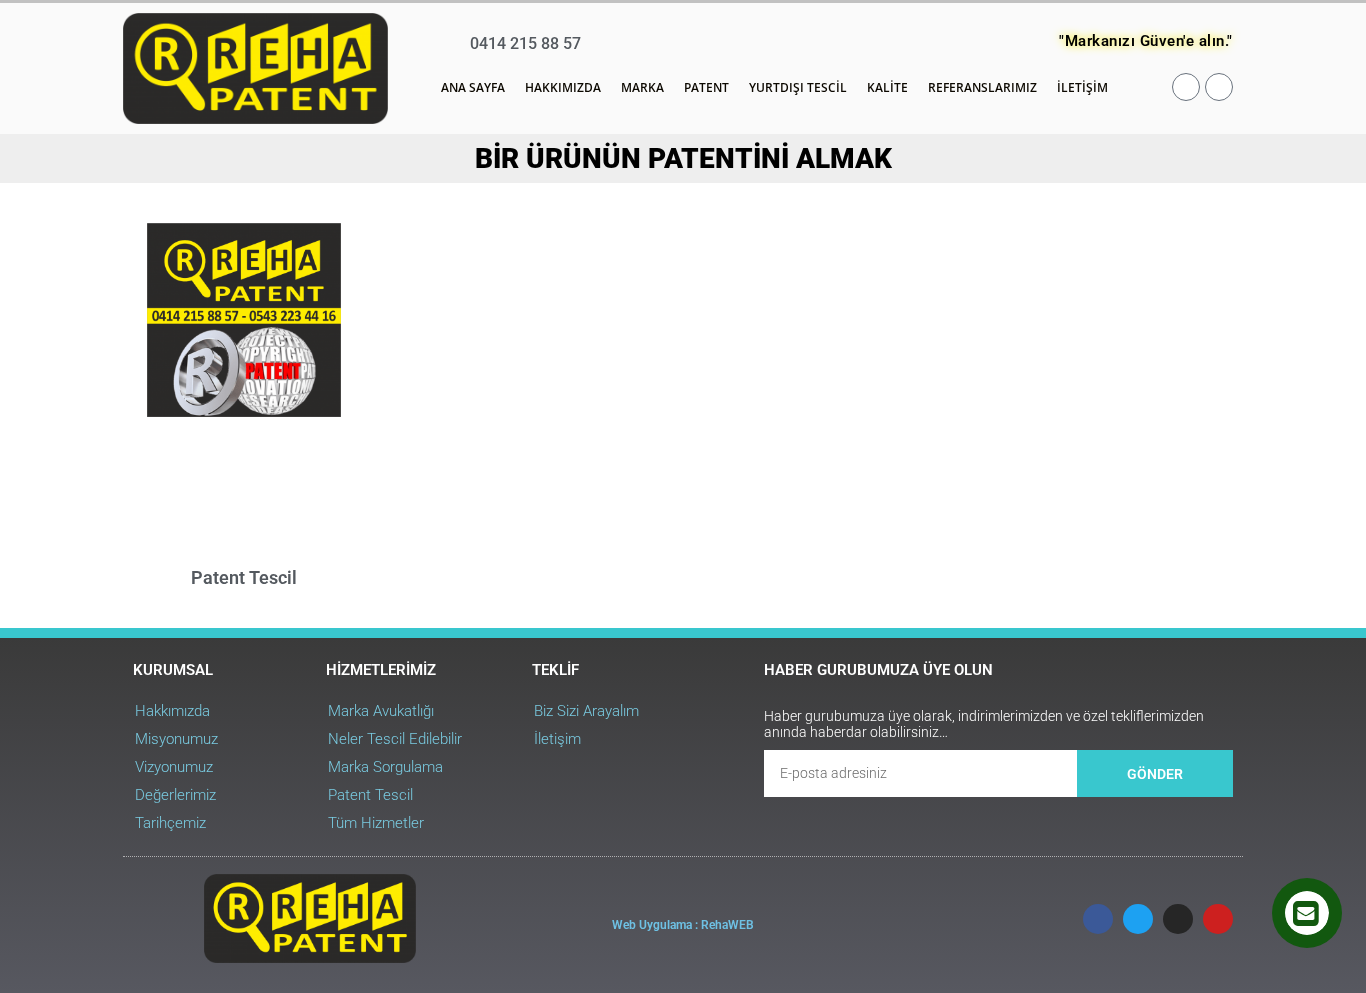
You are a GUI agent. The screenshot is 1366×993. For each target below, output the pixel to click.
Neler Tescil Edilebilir (395, 739)
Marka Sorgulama (385, 767)
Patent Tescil (244, 577)
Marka (642, 87)
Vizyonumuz (174, 767)
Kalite (887, 87)
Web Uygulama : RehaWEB (683, 925)
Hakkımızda (563, 87)
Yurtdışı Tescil (798, 87)
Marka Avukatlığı (381, 711)
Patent (706, 87)
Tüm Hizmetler (376, 823)
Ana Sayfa (473, 87)
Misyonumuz (176, 739)
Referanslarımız (982, 87)
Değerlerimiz (175, 795)
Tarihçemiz (170, 823)
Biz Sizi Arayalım (586, 711)
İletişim (1082, 87)
